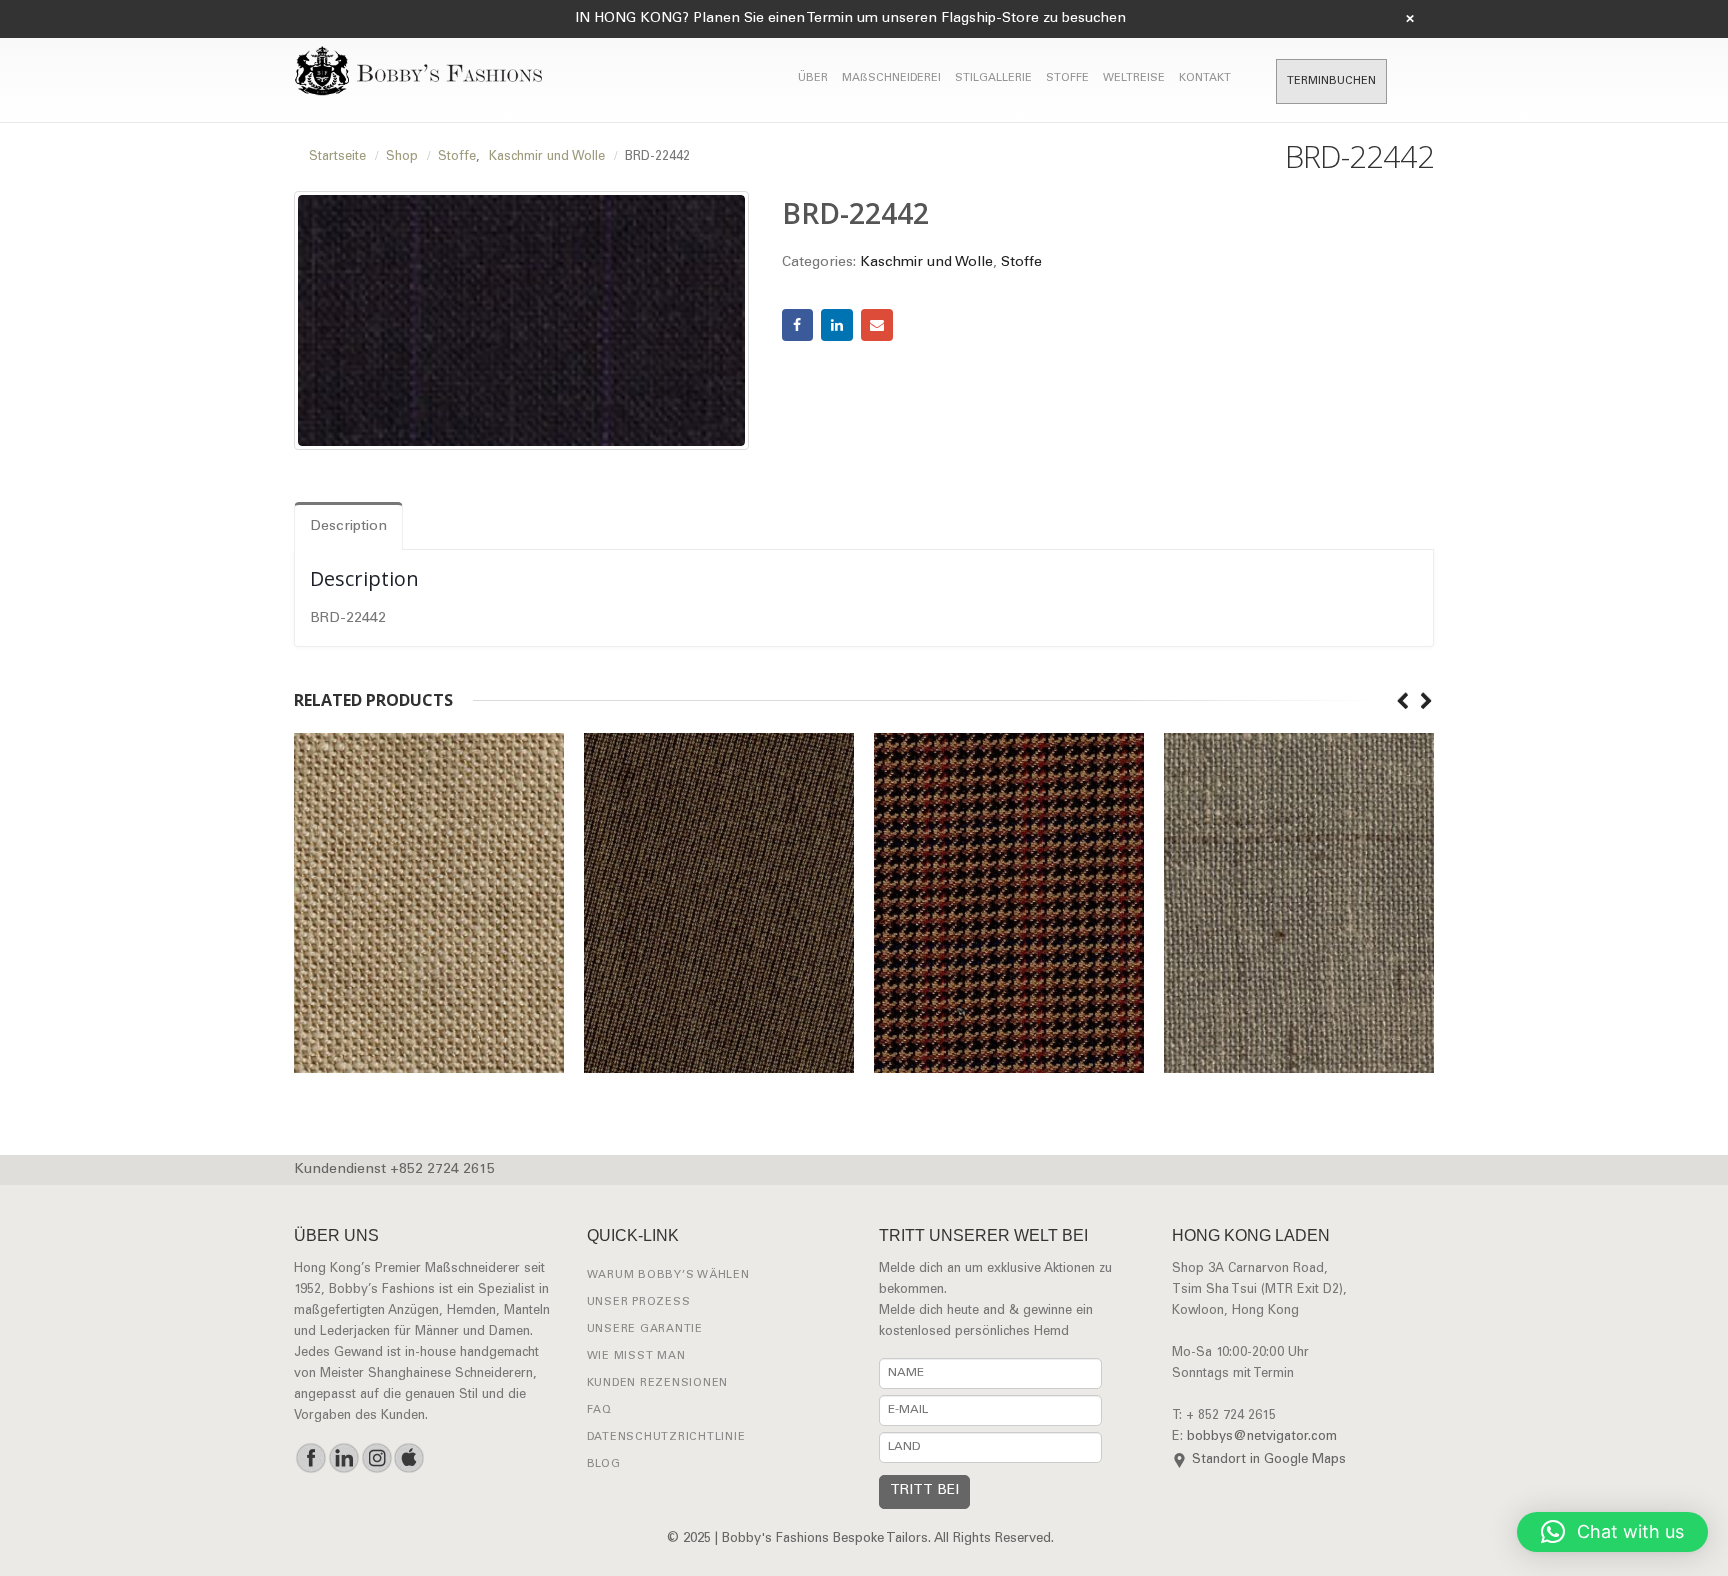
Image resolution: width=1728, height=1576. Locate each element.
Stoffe (1021, 263)
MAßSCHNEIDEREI (891, 78)
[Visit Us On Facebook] (310, 1458)
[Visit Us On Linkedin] (343, 1458)
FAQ (599, 1410)
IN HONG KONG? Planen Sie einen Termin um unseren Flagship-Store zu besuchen (850, 19)
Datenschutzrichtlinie (666, 1437)
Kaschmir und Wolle (926, 263)
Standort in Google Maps (1269, 1460)
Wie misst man (636, 1356)
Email (877, 325)
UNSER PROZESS (639, 1302)
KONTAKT (1205, 78)
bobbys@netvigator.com (1262, 1437)
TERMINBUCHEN (1331, 81)
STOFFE (1067, 78)
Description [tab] (348, 527)
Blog (604, 1464)
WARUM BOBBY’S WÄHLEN (668, 1275)
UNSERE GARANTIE (645, 1329)
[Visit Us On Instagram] (376, 1458)
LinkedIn (837, 325)
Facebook (798, 325)
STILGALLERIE (993, 78)
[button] (1612, 1532)
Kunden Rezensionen (658, 1383)
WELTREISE (1134, 78)
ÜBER (813, 78)
